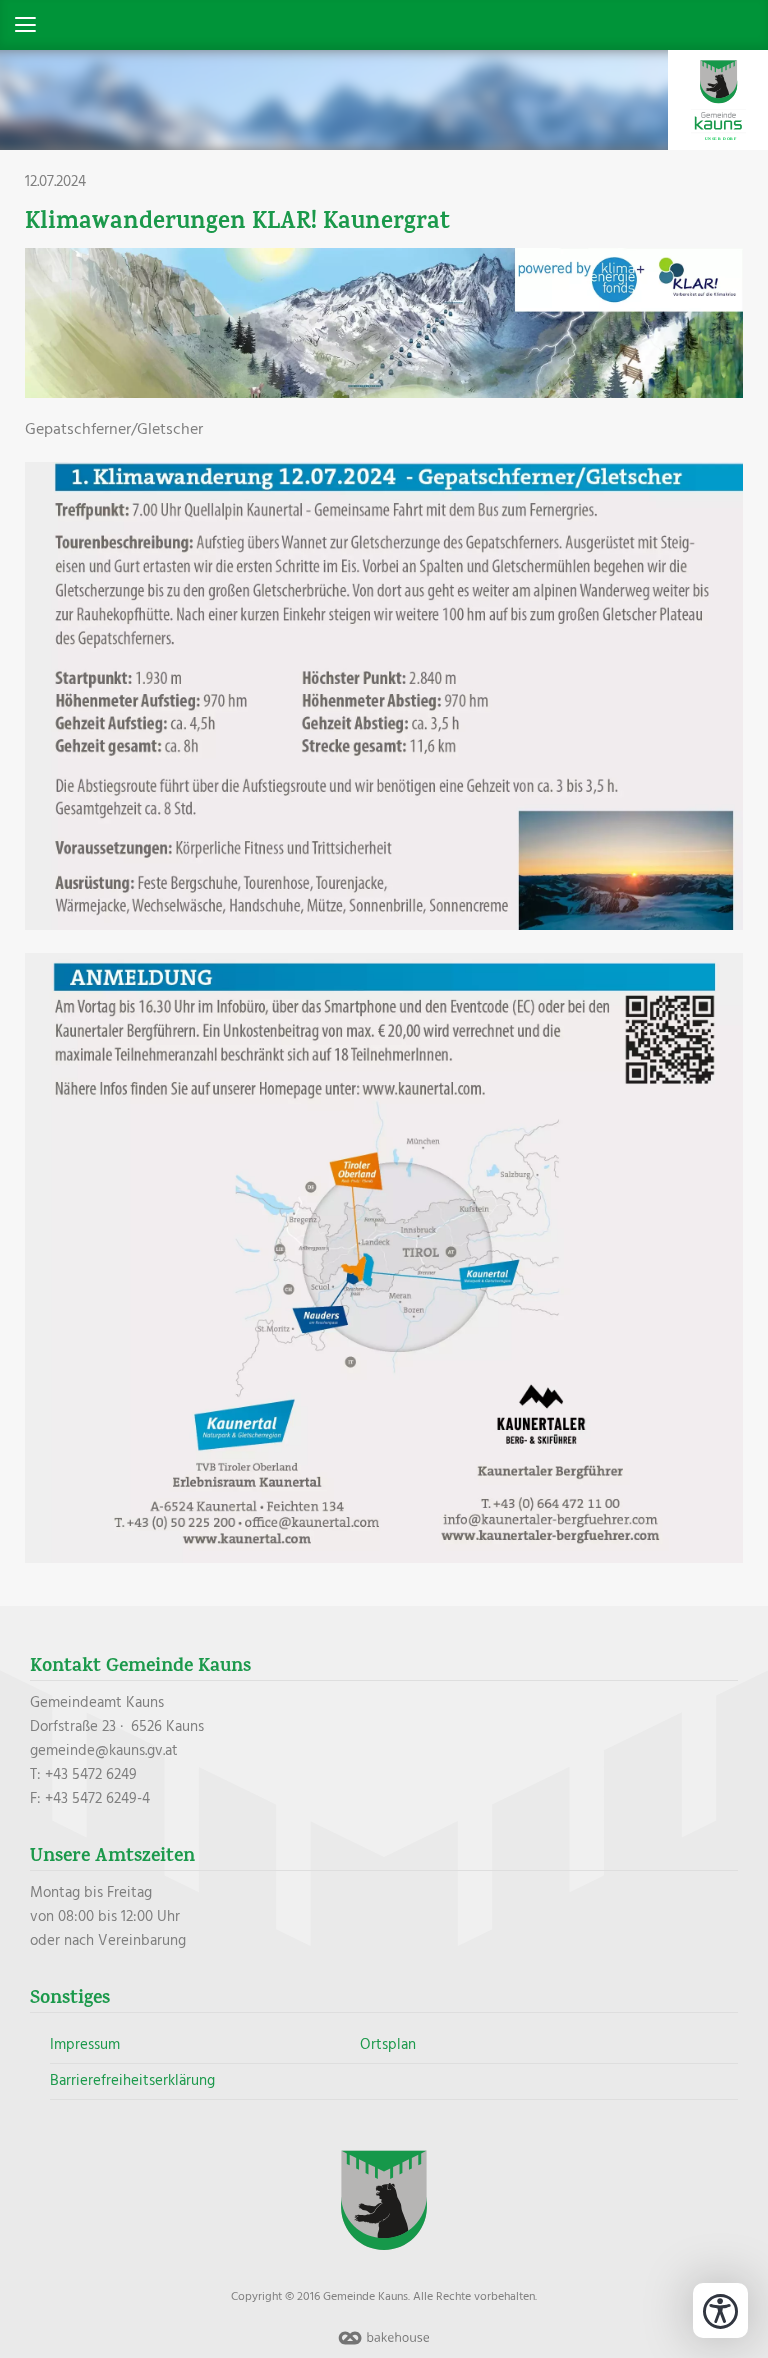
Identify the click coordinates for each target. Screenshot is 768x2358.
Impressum (85, 2045)
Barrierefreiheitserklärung (132, 2081)
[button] (384, 25)
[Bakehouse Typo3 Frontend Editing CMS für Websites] (384, 2346)
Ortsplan (388, 2045)
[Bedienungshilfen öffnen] (720, 2310)
